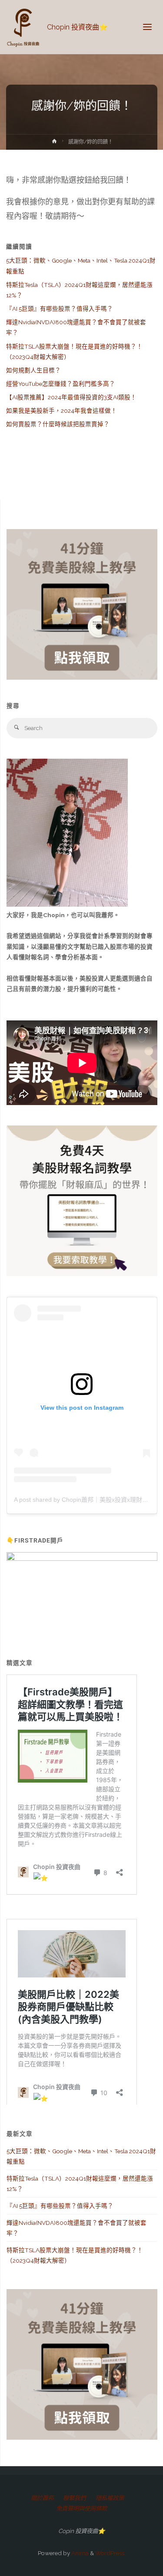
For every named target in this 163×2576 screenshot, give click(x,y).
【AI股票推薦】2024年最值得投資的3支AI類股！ (71, 397)
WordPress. (110, 2553)
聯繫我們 (74, 2498)
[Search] (17, 728)
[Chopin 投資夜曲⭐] (24, 27)
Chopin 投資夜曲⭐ (77, 27)
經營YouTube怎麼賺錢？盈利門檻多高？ (61, 384)
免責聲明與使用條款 (81, 2508)
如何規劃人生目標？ (33, 370)
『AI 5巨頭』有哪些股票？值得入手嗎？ (60, 309)
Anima (79, 2553)
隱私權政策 (110, 2498)
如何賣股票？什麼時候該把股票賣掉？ (58, 424)
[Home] (54, 143)
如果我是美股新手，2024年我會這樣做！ (62, 411)
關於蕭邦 (42, 2498)
